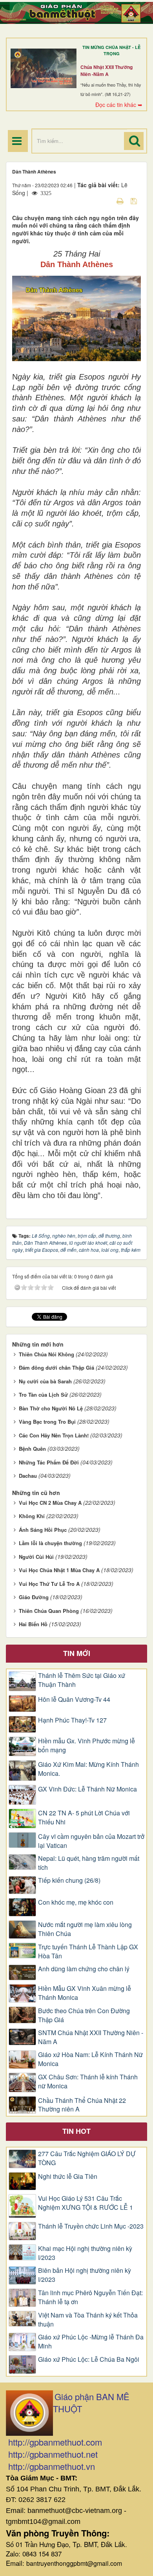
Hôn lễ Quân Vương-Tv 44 (74, 1699)
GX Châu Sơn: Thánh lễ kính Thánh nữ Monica (88, 2082)
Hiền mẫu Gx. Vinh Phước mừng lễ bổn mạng (87, 1745)
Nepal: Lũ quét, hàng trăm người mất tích (89, 1863)
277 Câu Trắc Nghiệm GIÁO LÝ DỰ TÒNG (87, 2158)
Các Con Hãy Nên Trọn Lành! (54, 1435)
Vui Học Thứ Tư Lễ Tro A (49, 1584)
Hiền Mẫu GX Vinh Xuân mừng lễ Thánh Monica (85, 1993)
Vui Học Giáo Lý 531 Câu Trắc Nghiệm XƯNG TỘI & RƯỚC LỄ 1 (86, 2203)
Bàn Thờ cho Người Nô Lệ (51, 1408)
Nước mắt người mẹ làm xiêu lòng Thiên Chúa (85, 1929)
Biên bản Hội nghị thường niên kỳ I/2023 (85, 2275)
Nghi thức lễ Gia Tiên (68, 2176)
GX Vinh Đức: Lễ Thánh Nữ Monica (87, 1789)
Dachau (28, 1476)
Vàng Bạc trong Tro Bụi (47, 1422)
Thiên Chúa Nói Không (46, 1354)
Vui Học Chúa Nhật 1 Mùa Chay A (59, 1570)
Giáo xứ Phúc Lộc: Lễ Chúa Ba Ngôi (89, 2359)
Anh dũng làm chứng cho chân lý (84, 1969)
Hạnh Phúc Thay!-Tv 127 (72, 1720)
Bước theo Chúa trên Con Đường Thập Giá (84, 2015)
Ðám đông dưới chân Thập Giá (56, 1368)
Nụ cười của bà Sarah (45, 1381)
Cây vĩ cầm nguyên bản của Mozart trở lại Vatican (91, 1841)
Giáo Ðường (34, 1597)
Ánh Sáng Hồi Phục (43, 1530)
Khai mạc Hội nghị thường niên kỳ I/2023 (85, 2253)
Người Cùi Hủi (36, 1557)
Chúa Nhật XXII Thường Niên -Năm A (107, 71)
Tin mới (77, 1653)
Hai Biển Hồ (33, 1624)
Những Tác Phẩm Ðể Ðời (49, 1462)
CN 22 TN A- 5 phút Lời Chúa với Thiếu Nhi (84, 1818)
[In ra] (121, 201)
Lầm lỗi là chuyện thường (50, 1543)
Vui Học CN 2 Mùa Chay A (50, 1503)
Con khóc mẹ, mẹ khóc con (76, 1902)
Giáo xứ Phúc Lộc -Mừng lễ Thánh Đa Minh (91, 2342)
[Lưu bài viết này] (135, 201)
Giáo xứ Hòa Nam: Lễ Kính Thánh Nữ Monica (90, 2059)
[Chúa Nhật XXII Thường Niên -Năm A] (44, 68)
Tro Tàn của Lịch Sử (43, 1395)
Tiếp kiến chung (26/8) (69, 1880)
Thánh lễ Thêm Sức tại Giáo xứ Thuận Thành (82, 1680)
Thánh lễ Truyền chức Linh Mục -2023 (91, 2226)
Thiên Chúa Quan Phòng (49, 1611)
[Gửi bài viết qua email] (106, 201)
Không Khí (32, 1516)
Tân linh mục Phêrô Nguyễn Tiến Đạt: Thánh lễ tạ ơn (90, 2297)
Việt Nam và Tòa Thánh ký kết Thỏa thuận (88, 2320)
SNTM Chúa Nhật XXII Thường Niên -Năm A (91, 2037)
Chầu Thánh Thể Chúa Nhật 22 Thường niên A (82, 2105)
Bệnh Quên (32, 1449)
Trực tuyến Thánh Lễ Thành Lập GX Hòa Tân (88, 1951)
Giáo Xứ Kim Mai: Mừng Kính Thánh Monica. (88, 1769)
